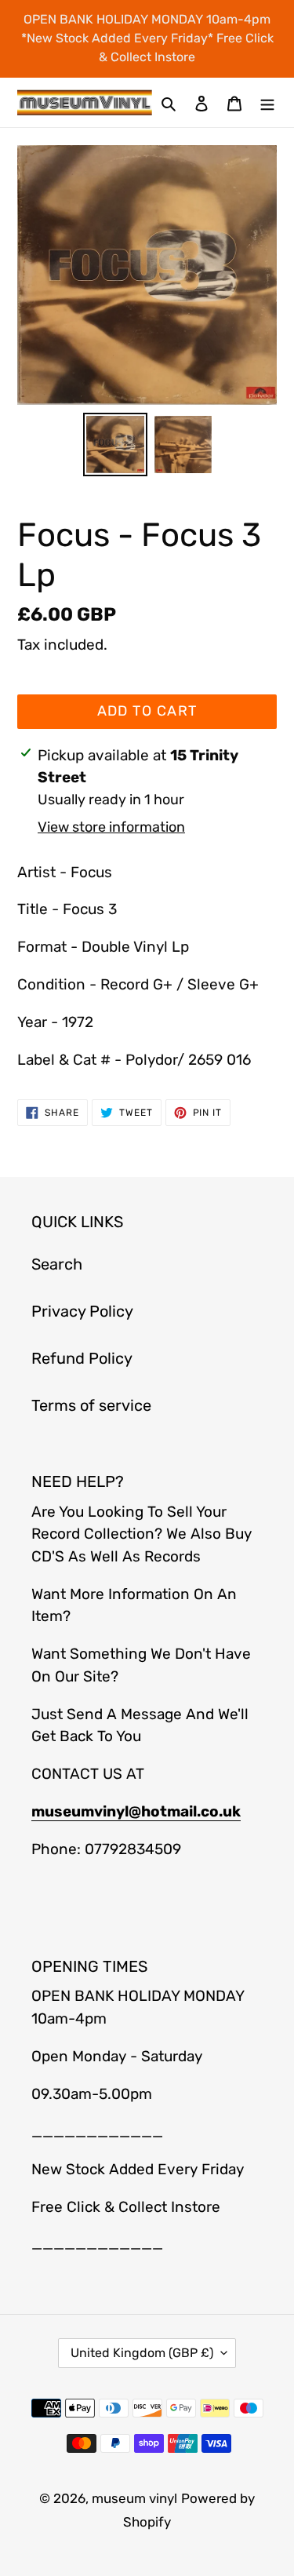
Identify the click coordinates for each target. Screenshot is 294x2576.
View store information (111, 827)
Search (57, 1264)
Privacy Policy (82, 1311)
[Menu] (267, 102)
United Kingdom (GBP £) (142, 2353)
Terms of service (91, 1405)
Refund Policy (82, 1358)
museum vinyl (134, 2498)
